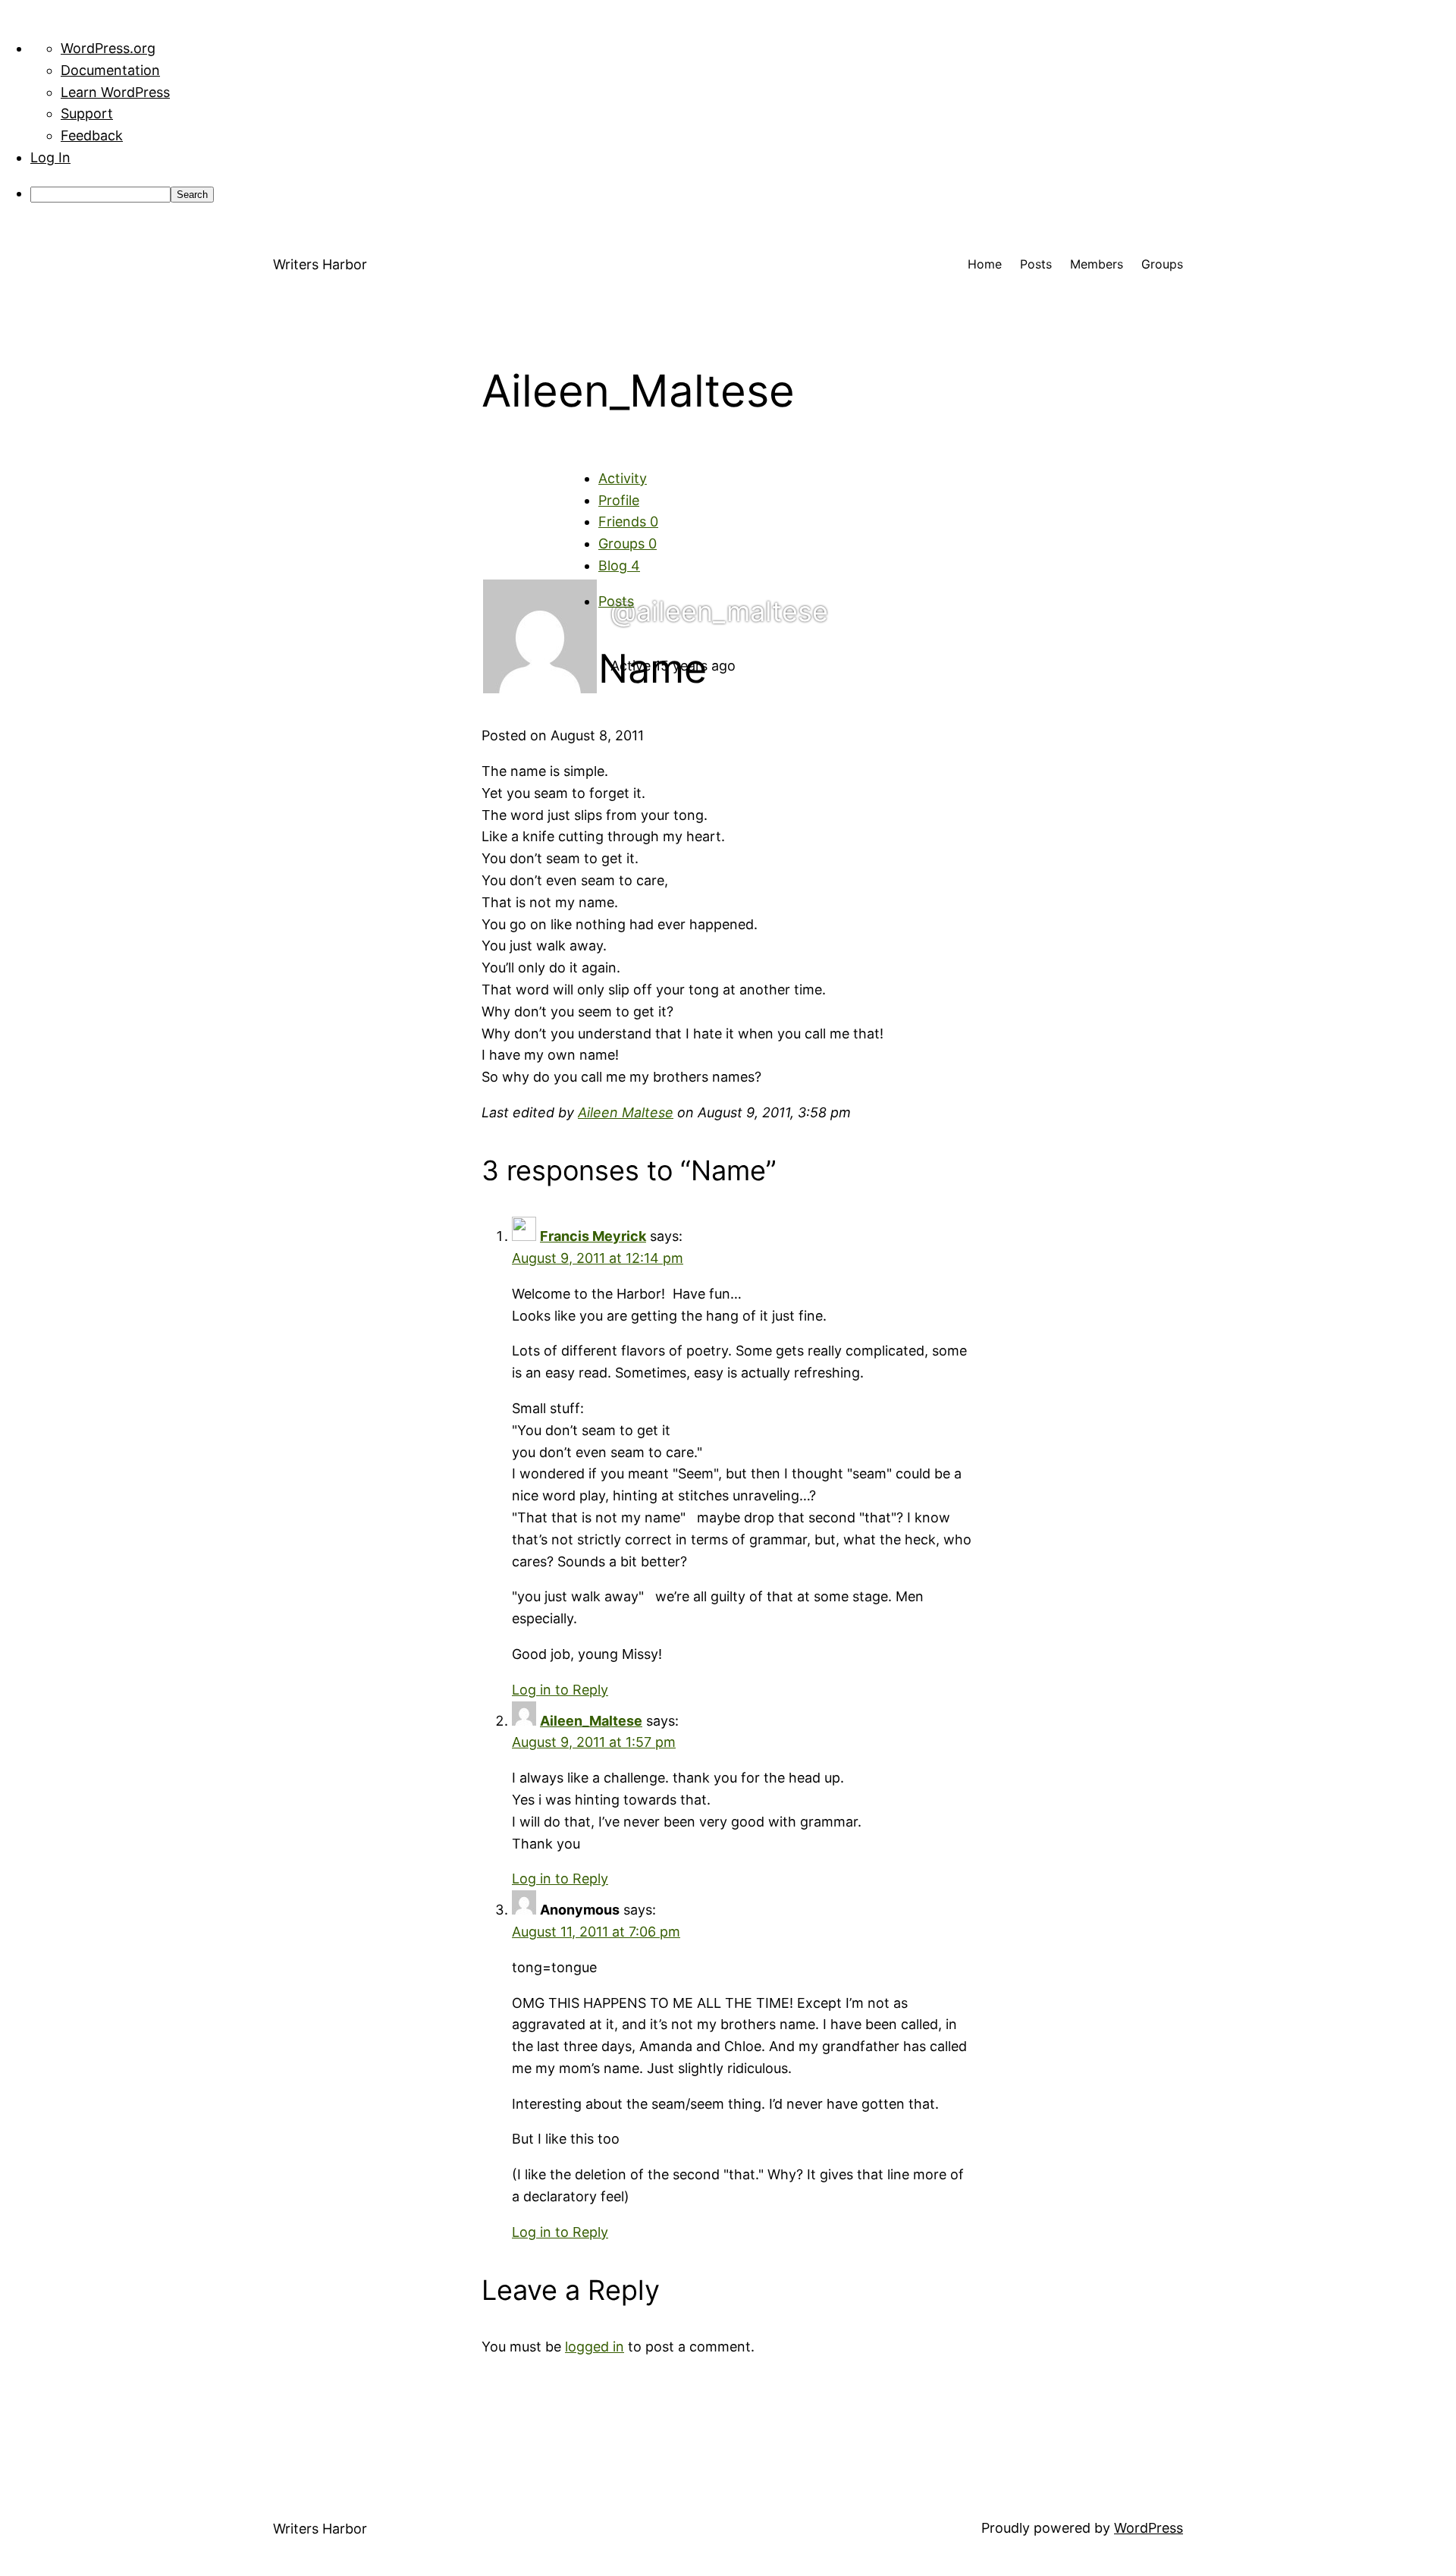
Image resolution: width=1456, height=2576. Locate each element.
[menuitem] (743, 194)
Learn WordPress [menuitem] (115, 92)
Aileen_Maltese (591, 1721)
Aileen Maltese (626, 1112)
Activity (623, 478)
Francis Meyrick (593, 1236)
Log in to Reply (560, 1690)
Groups (628, 543)
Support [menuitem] (87, 113)
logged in (595, 2347)
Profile (619, 500)
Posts (616, 601)
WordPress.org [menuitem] (108, 48)
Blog (619, 565)
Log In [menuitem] (50, 157)
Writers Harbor (320, 264)
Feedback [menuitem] (92, 135)
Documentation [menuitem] (110, 70)
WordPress (1148, 2528)
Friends (628, 521)
